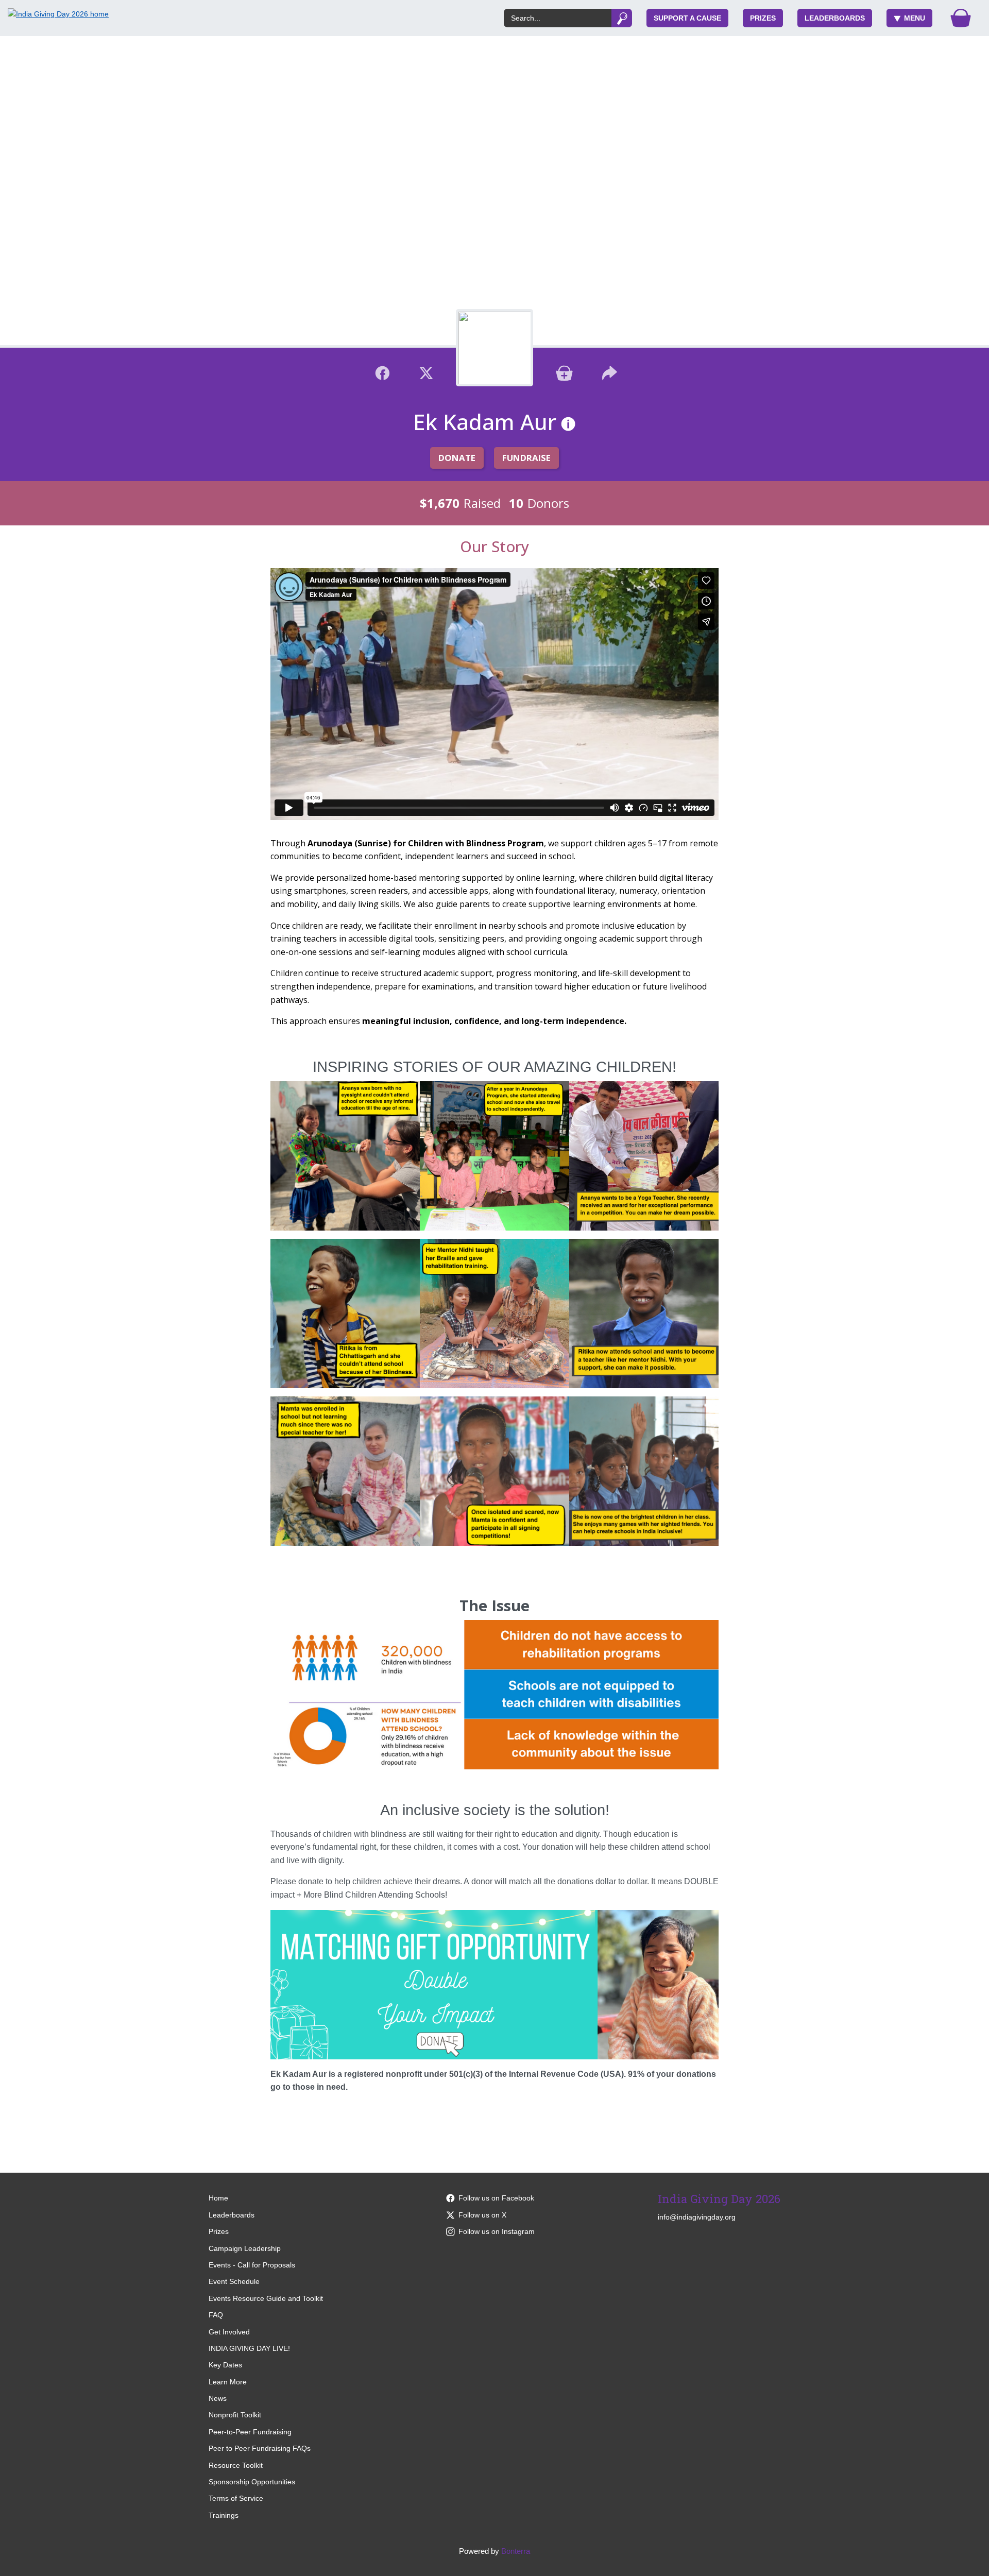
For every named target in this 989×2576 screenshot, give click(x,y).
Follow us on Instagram (497, 2231)
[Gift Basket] (961, 18)
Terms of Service (236, 2498)
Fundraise (526, 458)
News (218, 2398)
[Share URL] (610, 372)
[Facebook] (382, 372)
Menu (915, 18)
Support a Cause (687, 18)
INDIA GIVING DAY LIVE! (249, 2348)
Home (218, 2198)
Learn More (228, 2382)
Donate (457, 458)
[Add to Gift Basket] (564, 372)
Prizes (763, 18)
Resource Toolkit (236, 2465)
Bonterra (516, 2551)
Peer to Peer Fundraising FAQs (260, 2448)
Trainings (224, 2515)
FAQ (216, 2315)
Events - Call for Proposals (252, 2265)
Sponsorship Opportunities (252, 2482)
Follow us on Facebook (496, 2198)
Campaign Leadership (245, 2248)
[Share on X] (426, 372)
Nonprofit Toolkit (235, 2415)
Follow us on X (482, 2215)
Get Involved (229, 2332)
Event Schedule (234, 2281)
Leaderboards (835, 18)
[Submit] (622, 18)
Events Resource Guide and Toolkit (266, 2298)
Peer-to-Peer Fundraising (250, 2432)
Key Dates (225, 2365)
